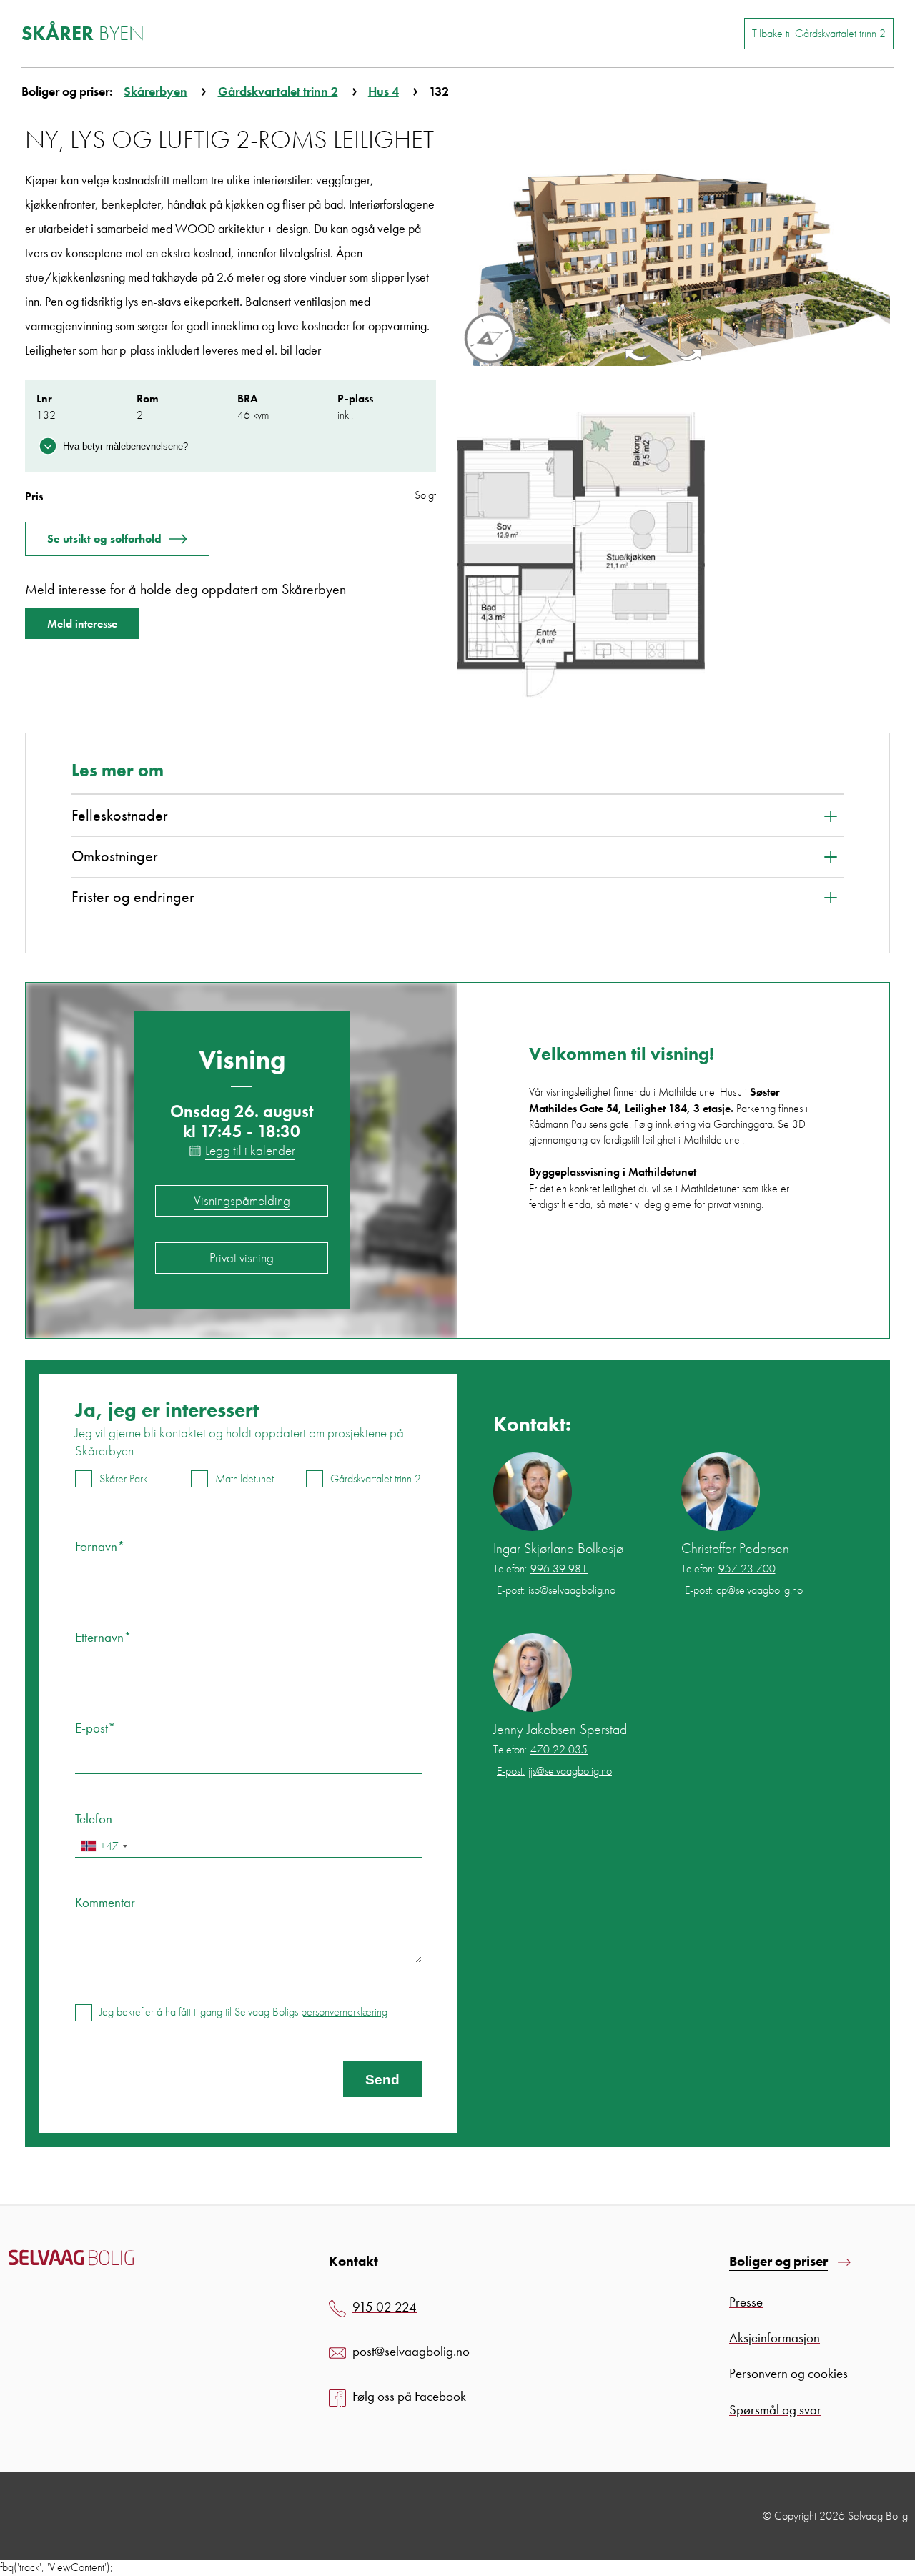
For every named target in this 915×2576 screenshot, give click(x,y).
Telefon (94, 1819)
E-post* (95, 1728)
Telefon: (540, 1569)
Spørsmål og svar (775, 2410)
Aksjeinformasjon (775, 2338)
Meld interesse (82, 624)
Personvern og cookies (788, 2373)
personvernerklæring (344, 2012)
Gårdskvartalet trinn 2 (278, 91)
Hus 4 (384, 91)
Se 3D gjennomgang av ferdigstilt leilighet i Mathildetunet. (667, 1132)
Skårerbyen (155, 91)
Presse (746, 2302)
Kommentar (105, 1902)
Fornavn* (100, 1546)
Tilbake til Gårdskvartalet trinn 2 (819, 33)
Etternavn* (103, 1637)
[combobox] (104, 1846)
